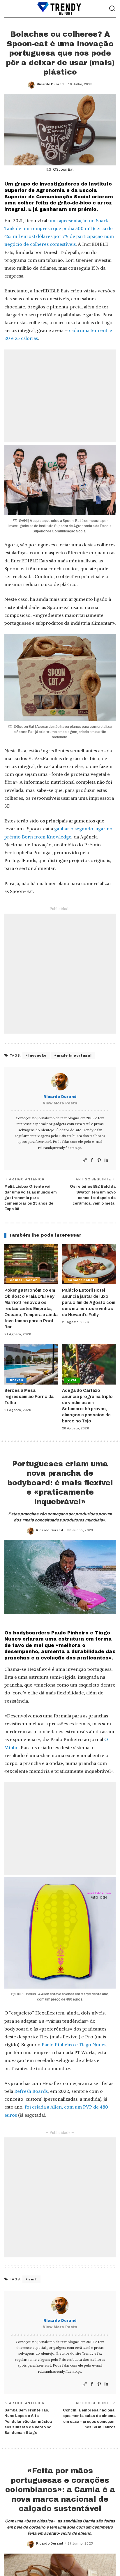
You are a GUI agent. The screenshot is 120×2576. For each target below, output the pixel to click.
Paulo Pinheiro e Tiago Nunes (74, 2044)
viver (72, 1380)
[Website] (85, 1160)
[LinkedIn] (106, 1160)
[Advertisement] (60, 396)
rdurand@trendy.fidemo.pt (60, 1148)
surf (32, 2279)
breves (16, 1380)
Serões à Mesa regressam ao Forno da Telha (29, 1397)
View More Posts (60, 1103)
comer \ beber (23, 1280)
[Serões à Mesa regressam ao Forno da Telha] (31, 1364)
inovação (37, 1055)
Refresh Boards (31, 2091)
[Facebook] (92, 1160)
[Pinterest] (99, 1160)
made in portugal (74, 1055)
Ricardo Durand (50, 84)
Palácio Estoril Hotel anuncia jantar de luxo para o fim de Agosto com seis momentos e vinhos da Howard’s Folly (89, 1303)
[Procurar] (112, 9)
